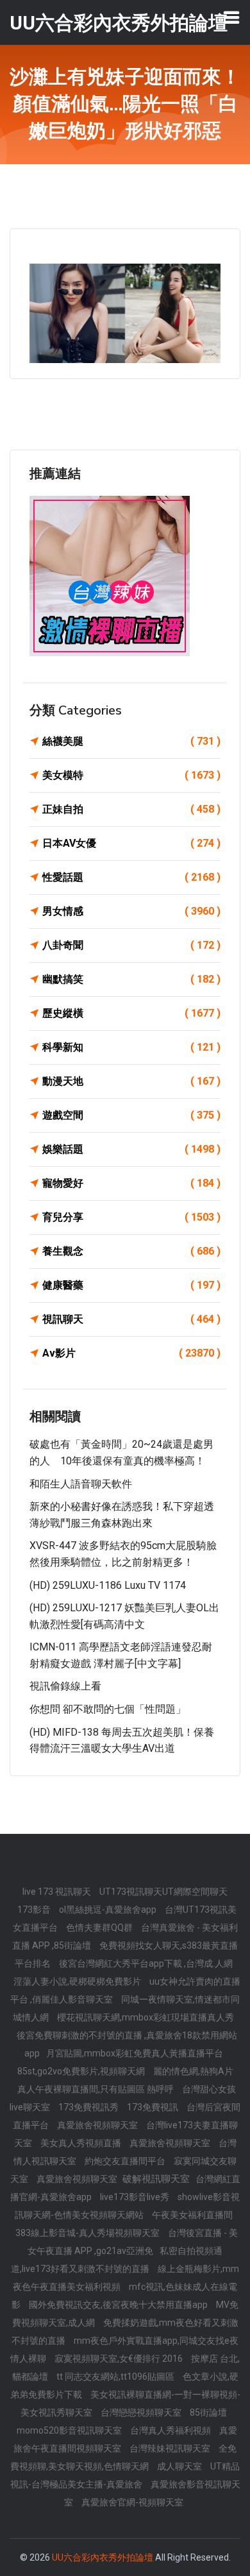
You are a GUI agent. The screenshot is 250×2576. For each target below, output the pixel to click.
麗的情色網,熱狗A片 (193, 2071)
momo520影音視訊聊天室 (70, 2430)
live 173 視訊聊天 (58, 1892)
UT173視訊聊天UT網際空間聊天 (163, 1892)
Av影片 (131, 1353)
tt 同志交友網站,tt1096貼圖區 (116, 2377)
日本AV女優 (131, 843)
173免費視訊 (154, 2107)
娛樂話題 (131, 1149)
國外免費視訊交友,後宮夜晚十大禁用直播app (119, 2305)
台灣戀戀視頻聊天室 (142, 2412)
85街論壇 (208, 2412)
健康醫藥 (131, 1285)
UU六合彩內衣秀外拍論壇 (103, 2557)
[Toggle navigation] (231, 17)
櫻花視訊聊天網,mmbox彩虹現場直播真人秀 (146, 2017)
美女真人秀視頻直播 (82, 2143)
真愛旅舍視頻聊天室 (98, 2125)
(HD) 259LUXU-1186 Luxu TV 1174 (108, 1585)
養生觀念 (131, 1251)
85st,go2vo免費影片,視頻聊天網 (82, 2071)
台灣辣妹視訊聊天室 (171, 2448)
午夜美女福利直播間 (192, 2215)
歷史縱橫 (131, 1013)
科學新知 (131, 1047)
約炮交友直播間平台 (126, 2161)
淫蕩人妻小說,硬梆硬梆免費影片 (78, 1981)
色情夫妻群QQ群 (100, 1928)
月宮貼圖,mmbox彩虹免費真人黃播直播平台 (135, 2053)
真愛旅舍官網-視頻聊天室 (132, 2502)
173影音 (35, 1910)
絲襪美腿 (131, 741)
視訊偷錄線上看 (65, 1686)
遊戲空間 (131, 1115)
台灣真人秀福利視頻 (171, 2430)
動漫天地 (131, 1081)
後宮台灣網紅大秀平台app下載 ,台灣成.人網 (146, 1963)
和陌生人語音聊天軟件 (81, 1484)
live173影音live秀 (136, 2197)
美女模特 (131, 775)
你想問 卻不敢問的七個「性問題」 (108, 1709)
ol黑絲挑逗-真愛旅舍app (109, 1910)
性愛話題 (131, 877)
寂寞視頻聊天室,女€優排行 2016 (120, 2359)
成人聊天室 (180, 2466)
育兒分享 (131, 1217)
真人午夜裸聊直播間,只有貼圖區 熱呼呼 (96, 2089)
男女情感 (131, 911)
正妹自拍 (131, 809)
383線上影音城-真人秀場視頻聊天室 (88, 2233)
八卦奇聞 (131, 945)
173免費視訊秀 (89, 2107)
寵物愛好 (131, 1183)
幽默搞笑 (131, 979)
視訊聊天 (131, 1319)
